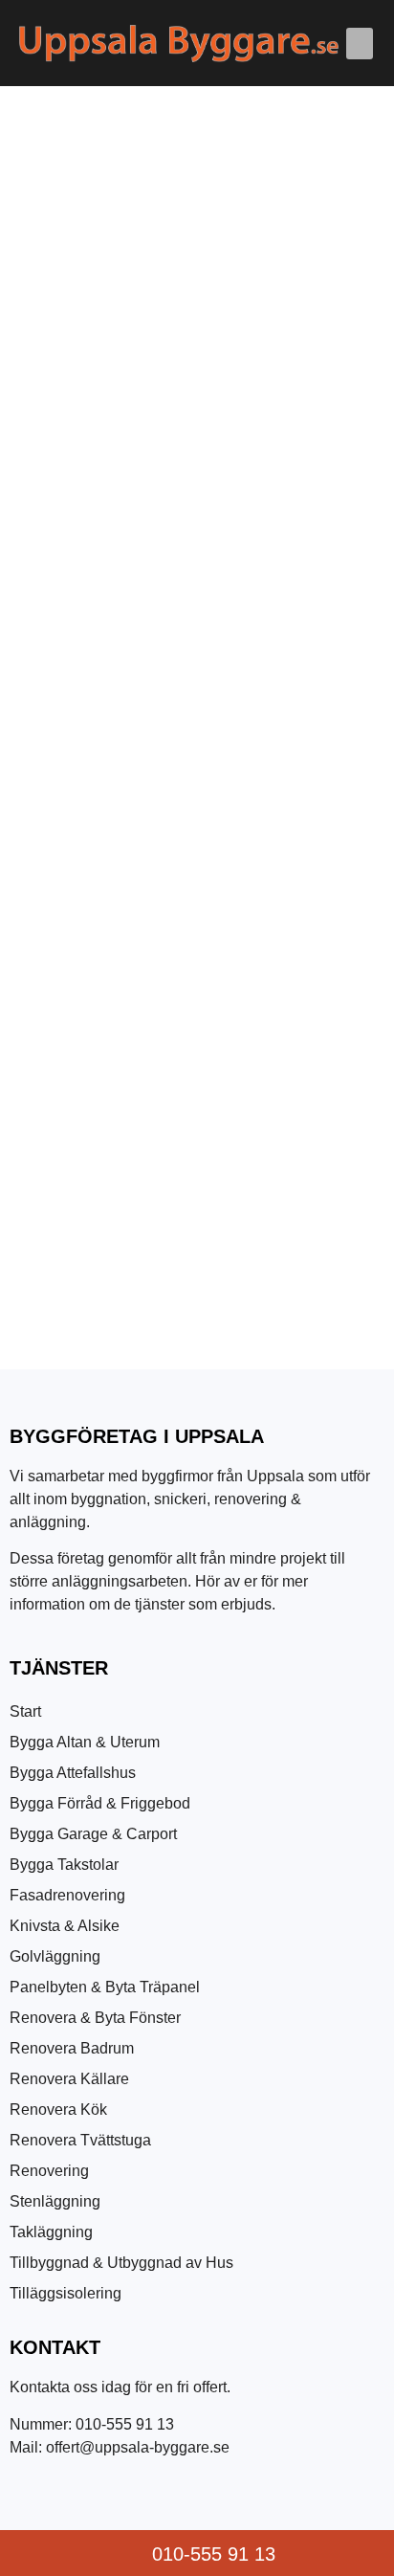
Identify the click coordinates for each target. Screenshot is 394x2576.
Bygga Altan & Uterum (85, 1742)
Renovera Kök (58, 2110)
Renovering (49, 2171)
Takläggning (51, 2232)
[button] (360, 44)
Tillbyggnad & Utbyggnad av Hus (121, 2263)
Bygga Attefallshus (73, 1773)
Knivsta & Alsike (65, 1926)
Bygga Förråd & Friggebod (100, 1803)
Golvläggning (55, 1956)
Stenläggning (55, 2201)
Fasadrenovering (67, 1895)
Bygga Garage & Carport (93, 1834)
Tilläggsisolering (66, 2293)
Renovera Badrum (72, 2048)
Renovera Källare (69, 2079)
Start (25, 1711)
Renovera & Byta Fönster (95, 2018)
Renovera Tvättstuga (80, 2140)
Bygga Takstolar (64, 1865)
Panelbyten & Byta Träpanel (105, 1987)
